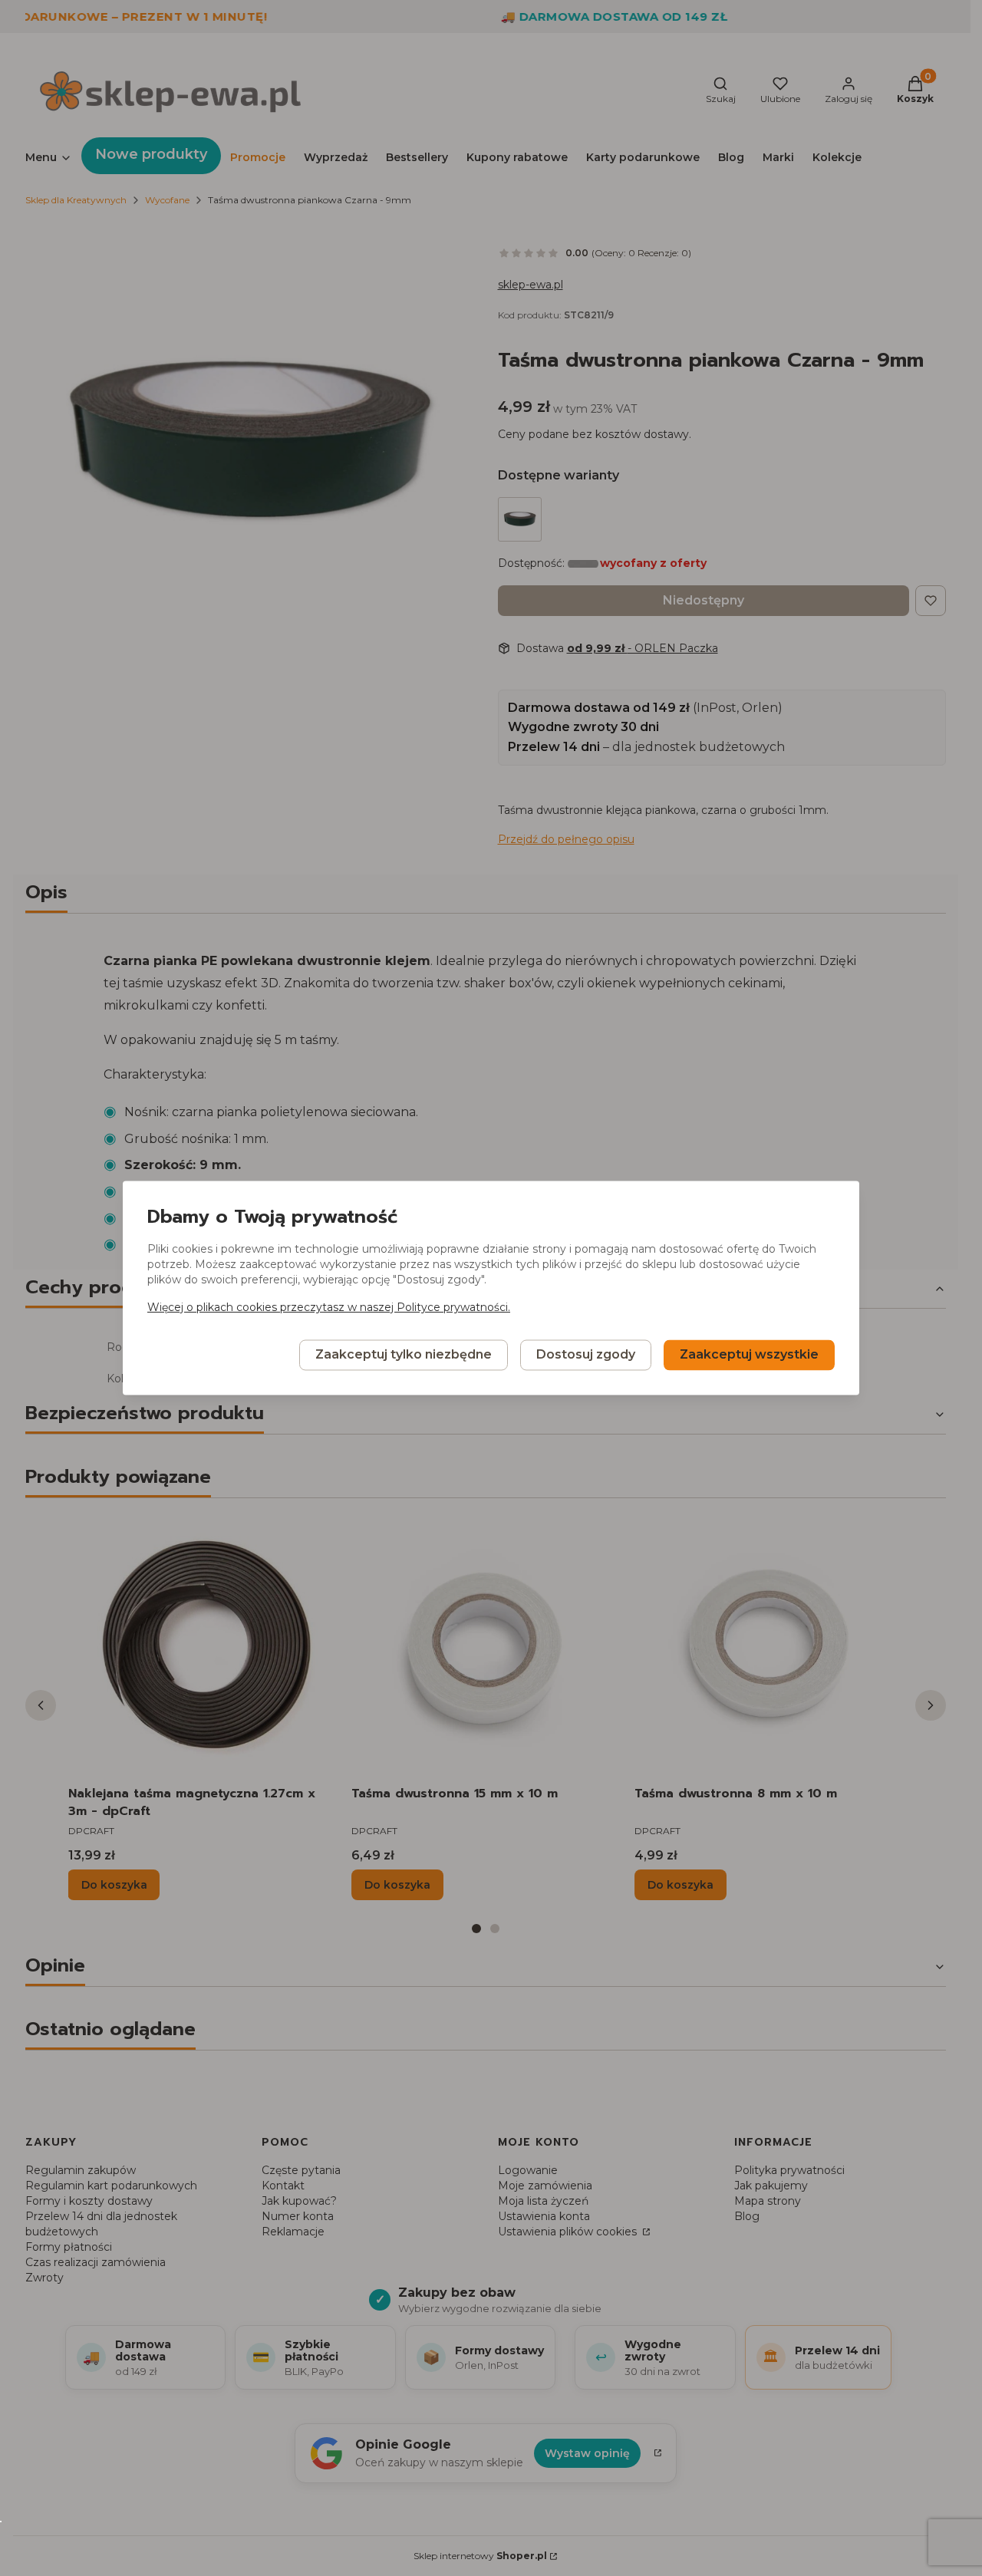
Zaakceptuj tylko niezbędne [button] (404, 1355)
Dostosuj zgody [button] (586, 1355)
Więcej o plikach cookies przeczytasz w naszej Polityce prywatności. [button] (329, 1308)
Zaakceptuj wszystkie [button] (749, 1355)
